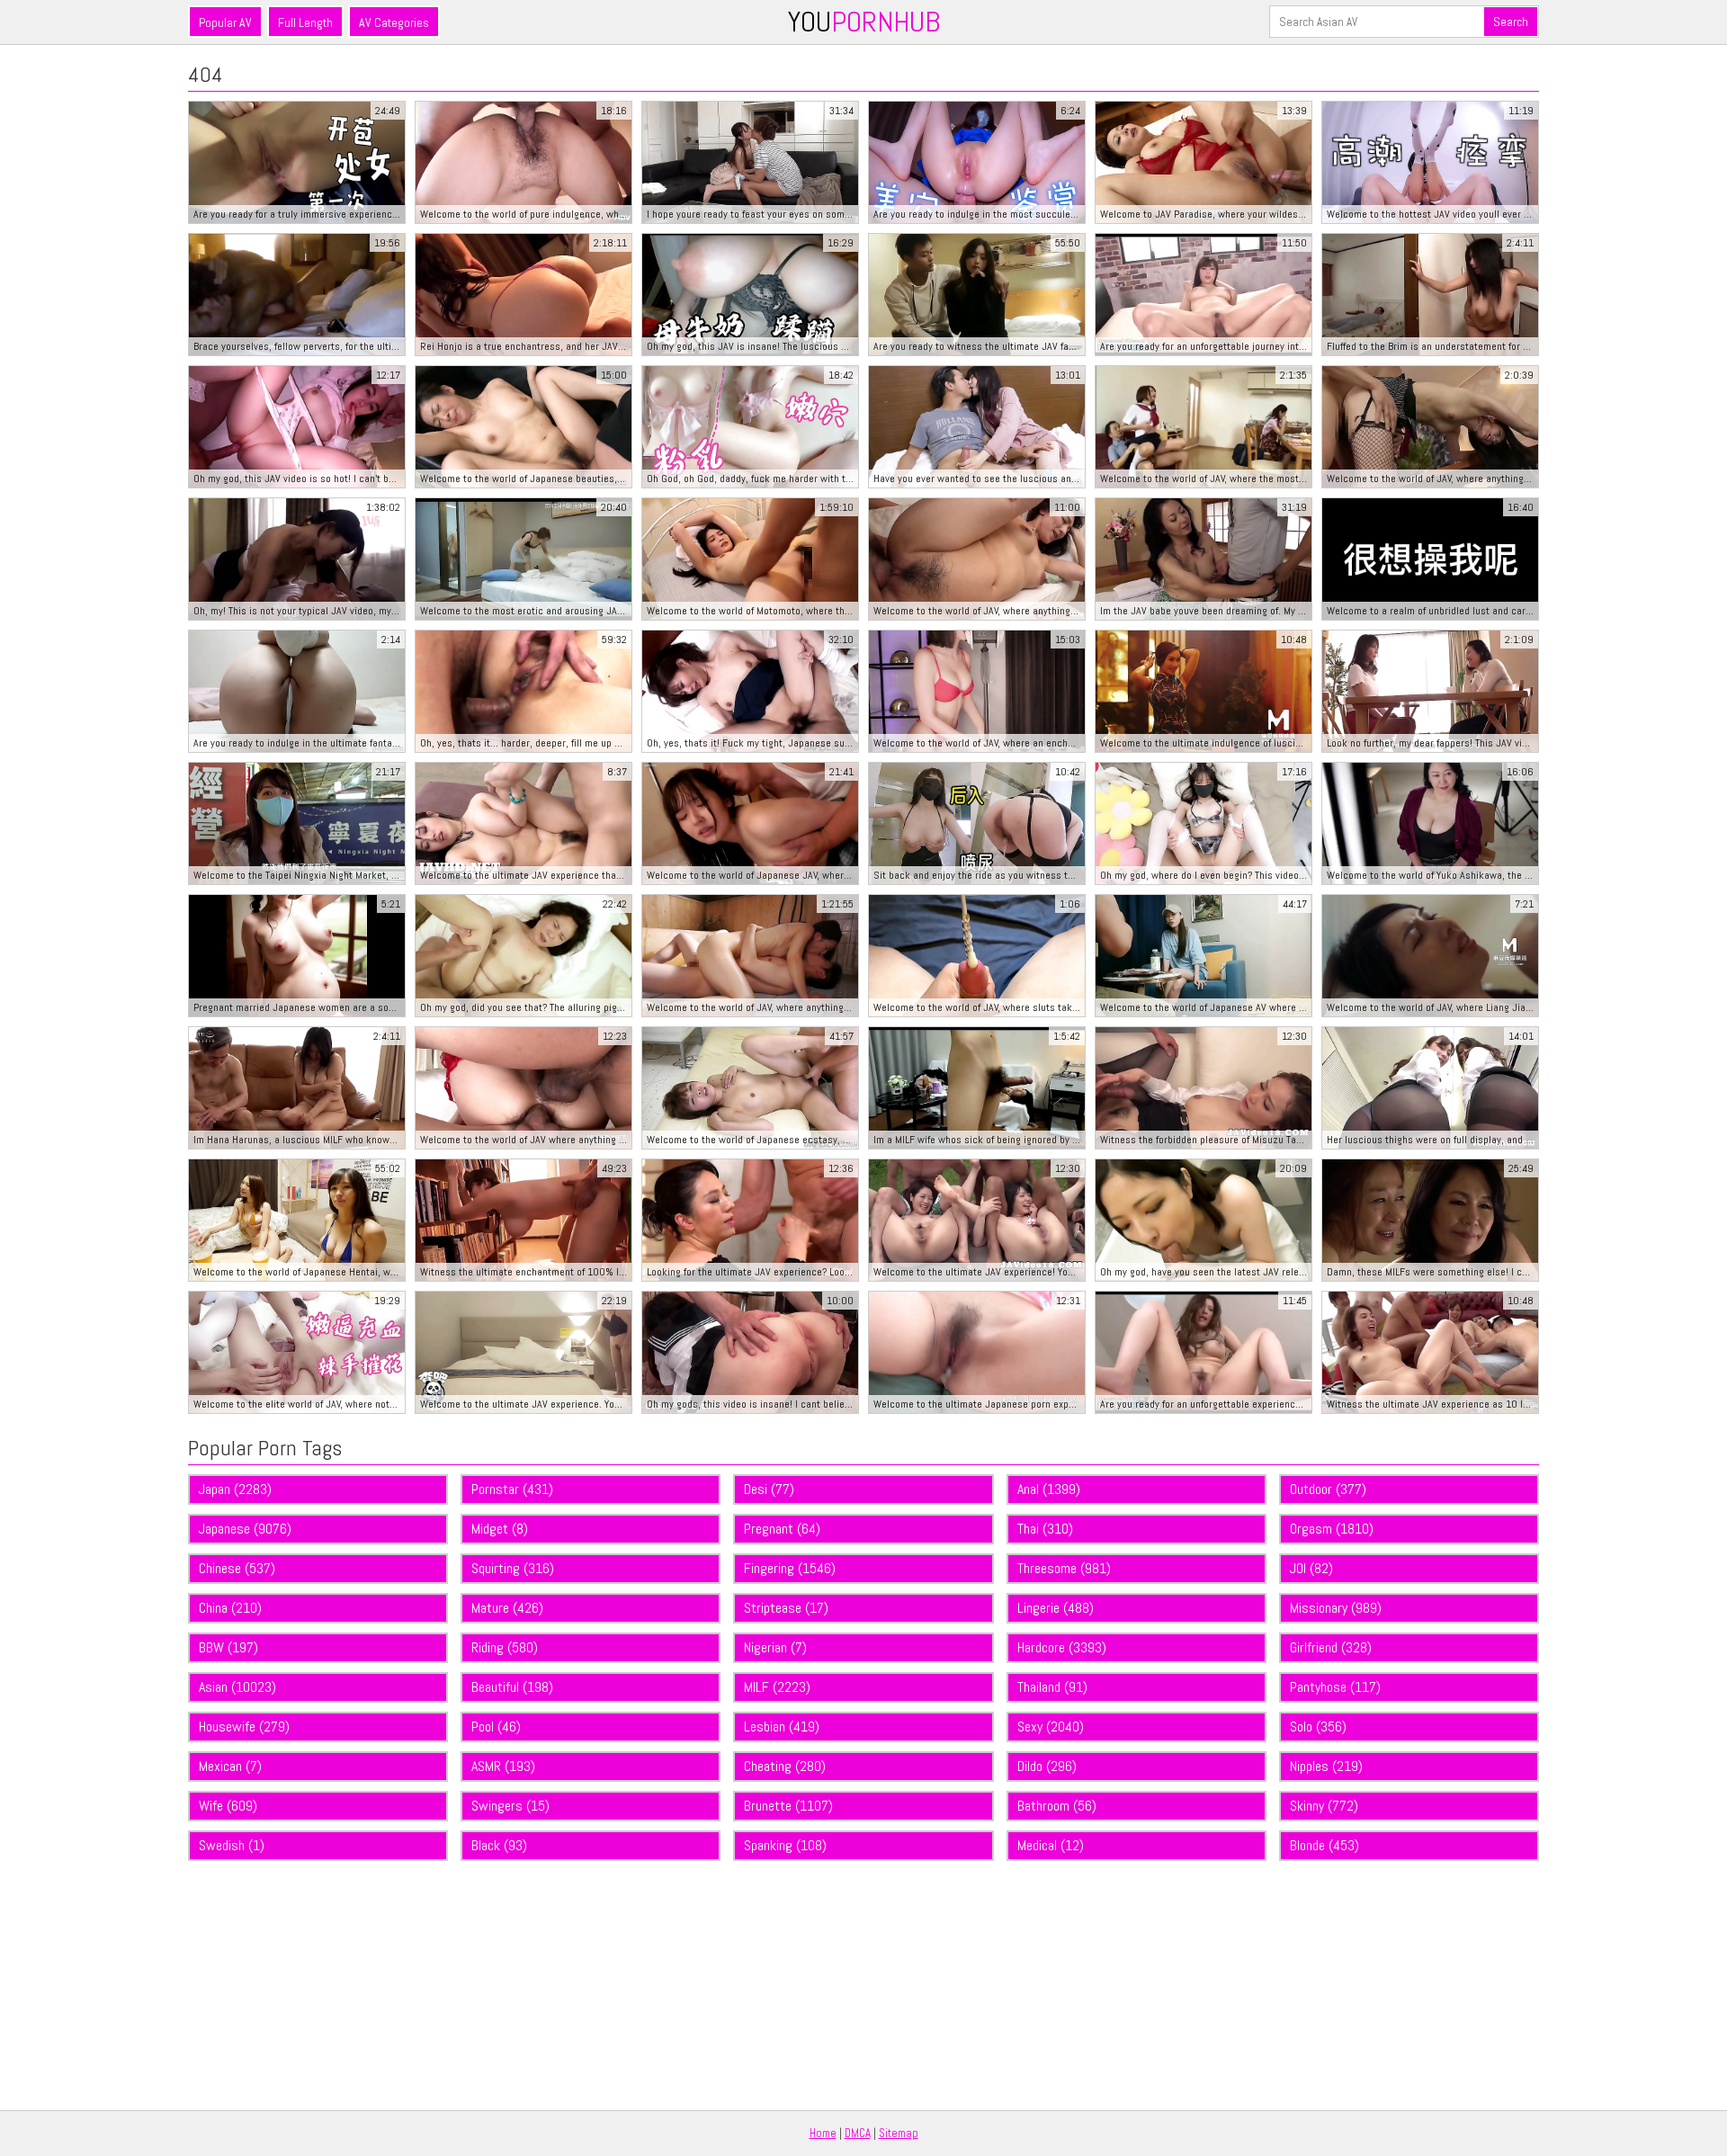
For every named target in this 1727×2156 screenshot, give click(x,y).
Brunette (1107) (788, 1806)
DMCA (858, 2133)
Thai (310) (1045, 1529)
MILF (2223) (777, 1687)
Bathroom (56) (1057, 1806)
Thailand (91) (1052, 1687)
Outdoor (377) (1328, 1489)
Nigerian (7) (775, 1647)
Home (823, 2133)
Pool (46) (496, 1727)
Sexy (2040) (1051, 1727)
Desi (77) (769, 1489)
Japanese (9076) (245, 1529)
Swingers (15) (510, 1806)
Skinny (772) (1324, 1806)
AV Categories (394, 22)
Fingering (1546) (790, 1568)
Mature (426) (507, 1608)
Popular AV (225, 22)
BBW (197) (228, 1647)
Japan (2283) (235, 1489)
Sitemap (899, 2133)
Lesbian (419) (782, 1727)
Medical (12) (1051, 1845)
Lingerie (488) (1056, 1608)
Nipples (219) (1326, 1766)
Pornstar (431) (512, 1489)
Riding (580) (505, 1647)
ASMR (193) (503, 1766)
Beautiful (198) (512, 1687)
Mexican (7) (230, 1766)
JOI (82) (1311, 1568)
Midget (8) (500, 1529)
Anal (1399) (1049, 1489)
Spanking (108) (785, 1845)
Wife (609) (228, 1806)
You (864, 22)
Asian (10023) (237, 1687)
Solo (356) (1318, 1727)
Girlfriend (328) (1331, 1647)
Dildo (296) (1047, 1766)
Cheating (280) (785, 1766)
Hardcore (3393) (1062, 1647)
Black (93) (499, 1845)
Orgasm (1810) (1332, 1529)
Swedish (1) (232, 1845)
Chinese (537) (237, 1568)
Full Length (305, 22)
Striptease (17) (786, 1608)
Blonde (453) (1324, 1845)
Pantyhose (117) (1335, 1687)
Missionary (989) (1336, 1608)
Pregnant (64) (782, 1529)
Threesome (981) (1064, 1568)
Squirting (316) (513, 1568)
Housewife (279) (244, 1727)
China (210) (230, 1608)
